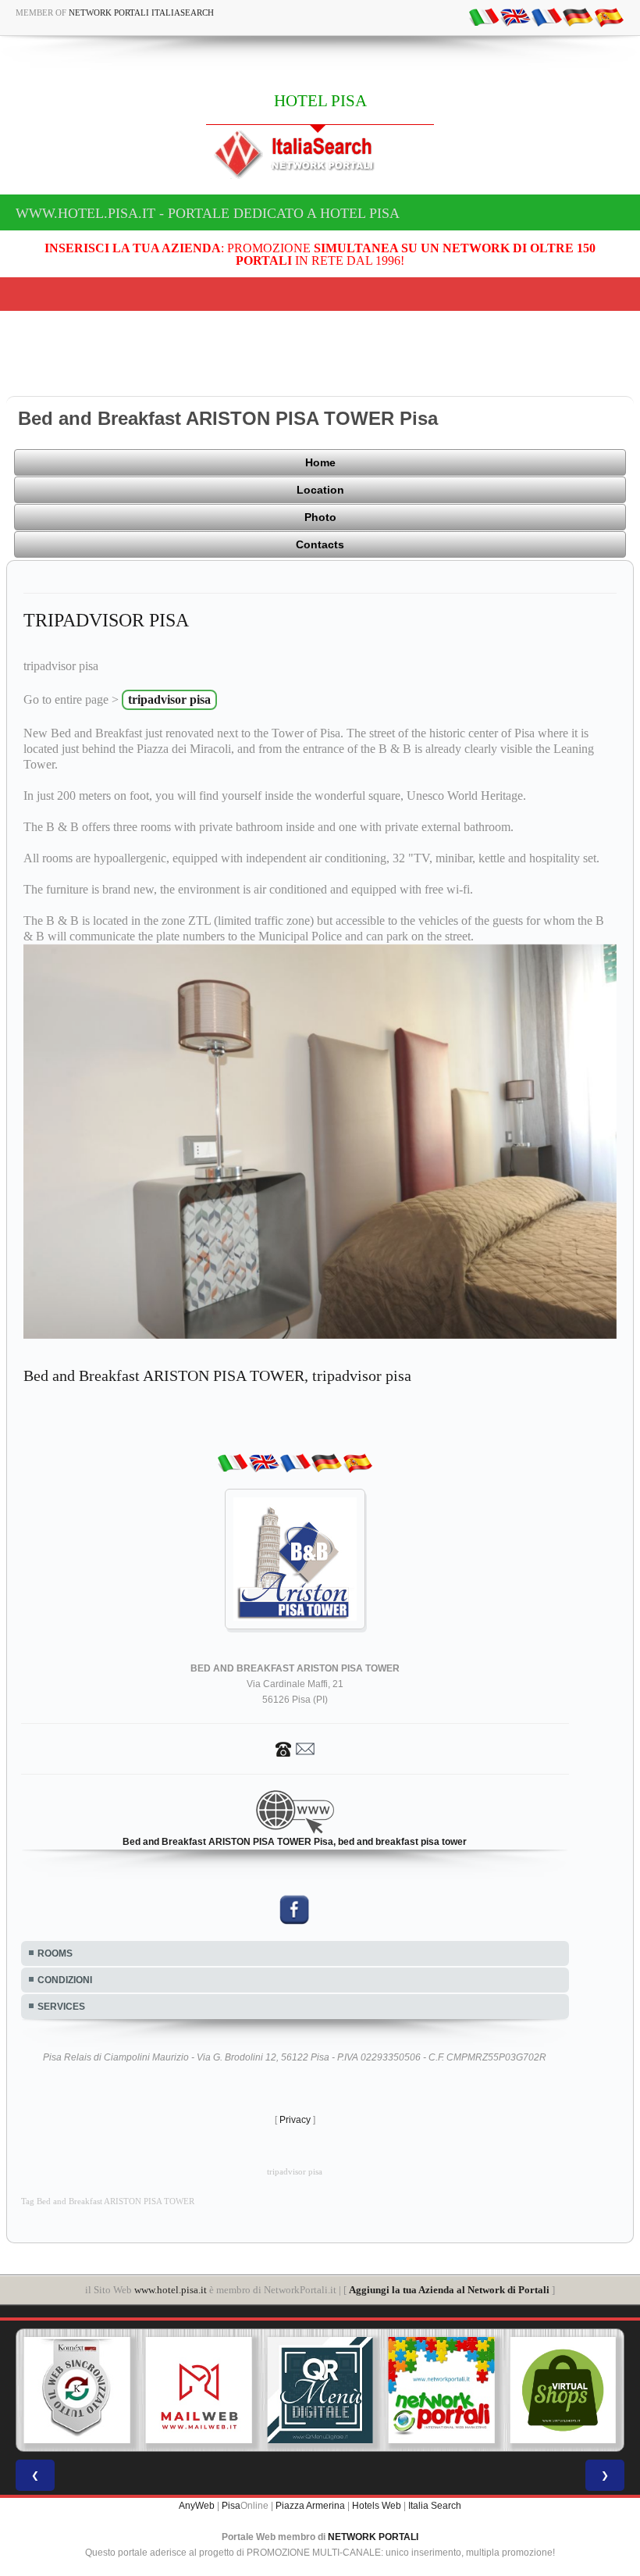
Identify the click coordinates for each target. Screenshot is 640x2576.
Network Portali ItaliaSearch (141, 12)
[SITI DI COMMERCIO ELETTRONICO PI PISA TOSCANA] (563, 2390)
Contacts (320, 544)
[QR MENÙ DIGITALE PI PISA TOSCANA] (320, 2390)
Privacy (295, 2120)
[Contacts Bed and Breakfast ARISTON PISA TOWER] (295, 1748)
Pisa (231, 2506)
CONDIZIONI (65, 1980)
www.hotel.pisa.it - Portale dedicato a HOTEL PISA (208, 213)
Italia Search (435, 2506)
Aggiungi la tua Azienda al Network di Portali (449, 2290)
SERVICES (61, 2007)
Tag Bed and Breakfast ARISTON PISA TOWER (108, 2201)
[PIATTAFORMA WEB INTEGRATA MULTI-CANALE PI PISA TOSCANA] (77, 2390)
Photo (320, 517)
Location (320, 490)
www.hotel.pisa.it (171, 2290)
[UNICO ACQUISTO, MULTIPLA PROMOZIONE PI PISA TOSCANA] (442, 2390)
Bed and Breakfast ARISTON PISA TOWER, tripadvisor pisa (217, 1375)
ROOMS (55, 1953)
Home (320, 462)
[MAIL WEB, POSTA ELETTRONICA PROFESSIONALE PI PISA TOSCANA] (199, 2390)
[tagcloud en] (515, 16)
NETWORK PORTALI (373, 2537)
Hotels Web (377, 2506)
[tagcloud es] (609, 16)
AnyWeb (197, 2506)
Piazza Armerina (310, 2506)
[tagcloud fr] (546, 16)
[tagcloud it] (484, 16)
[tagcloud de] (578, 16)
